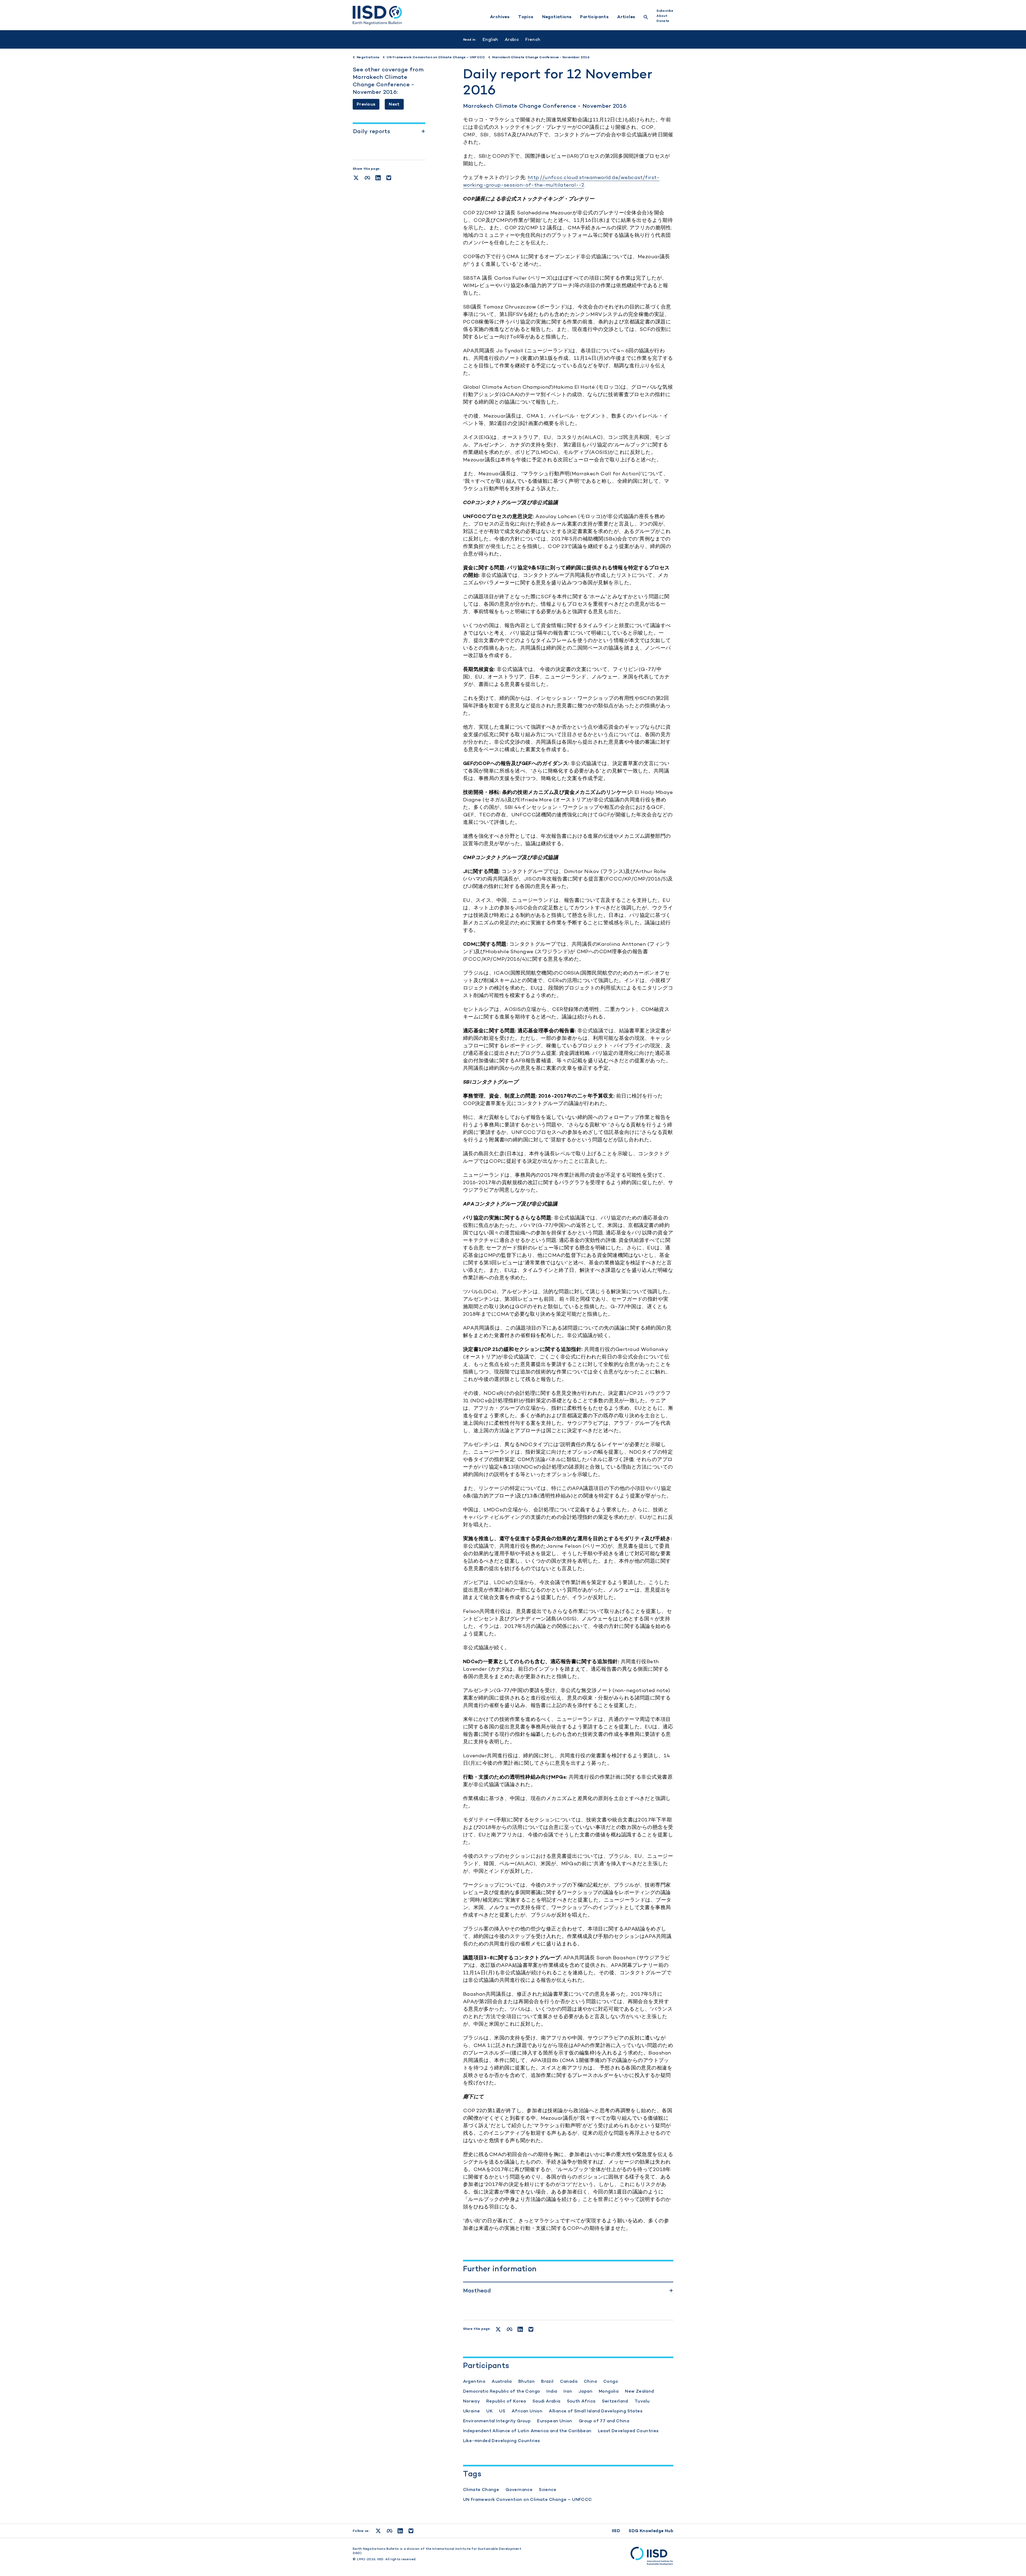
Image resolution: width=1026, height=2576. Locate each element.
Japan (585, 2391)
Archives (500, 17)
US (502, 2411)
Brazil (547, 2381)
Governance (519, 2490)
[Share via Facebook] (367, 178)
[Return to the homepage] (377, 15)
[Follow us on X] (378, 2531)
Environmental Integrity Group (497, 2421)
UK (489, 2411)
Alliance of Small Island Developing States (596, 2411)
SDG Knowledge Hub (651, 2531)
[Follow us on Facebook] (390, 2531)
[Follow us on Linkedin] (400, 2531)
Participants (594, 17)
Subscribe (665, 11)
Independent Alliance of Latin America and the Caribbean (527, 2431)
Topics (526, 17)
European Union (555, 2421)
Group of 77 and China (604, 2421)
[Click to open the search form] (646, 18)
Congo (611, 2381)
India (552, 2391)
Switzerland (615, 2401)
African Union (527, 2411)
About (662, 16)
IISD (616, 2531)
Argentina (474, 2381)
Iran (568, 2391)
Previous (366, 104)
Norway (471, 2401)
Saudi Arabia (547, 2401)
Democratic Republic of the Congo (502, 2391)
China (590, 2381)
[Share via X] (356, 178)
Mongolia (609, 2391)
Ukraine (472, 2411)
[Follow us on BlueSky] (411, 2531)
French (533, 39)
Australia (502, 2381)
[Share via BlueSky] (389, 178)
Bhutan (526, 2381)
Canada (569, 2381)
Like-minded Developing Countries (502, 2441)
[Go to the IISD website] (652, 2556)
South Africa (581, 2401)
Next (394, 104)
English (490, 39)
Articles (626, 17)
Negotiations (557, 17)
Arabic (512, 39)
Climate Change (481, 2490)
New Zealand (639, 2391)
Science (548, 2490)
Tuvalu (642, 2401)
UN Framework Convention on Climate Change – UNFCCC (528, 2499)
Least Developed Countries (628, 2431)
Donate (663, 21)
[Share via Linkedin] (378, 178)
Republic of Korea (506, 2401)
